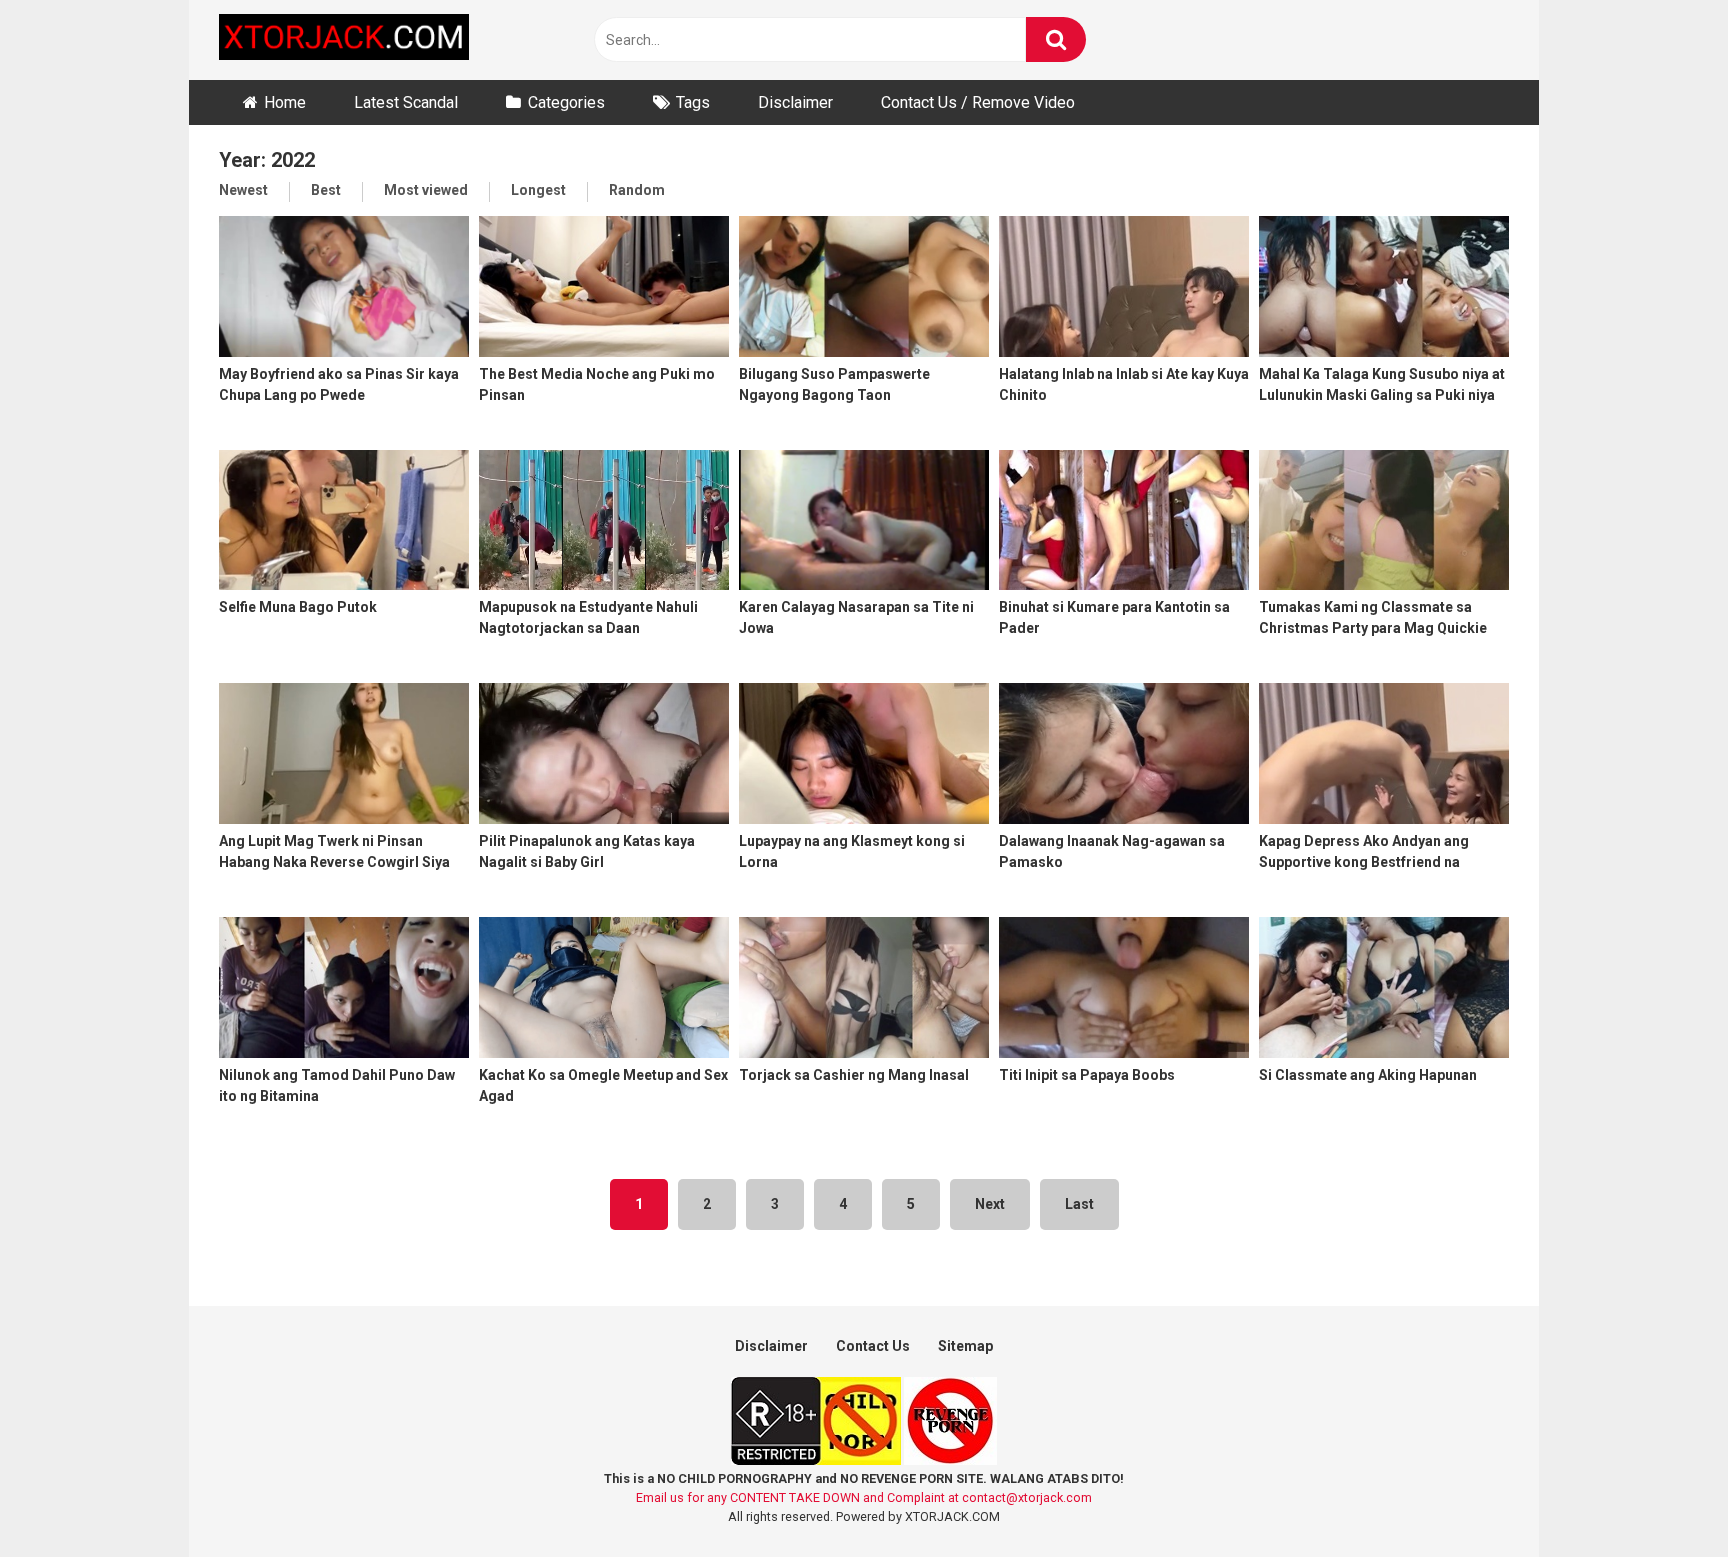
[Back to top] (1661, 1496)
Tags (693, 102)
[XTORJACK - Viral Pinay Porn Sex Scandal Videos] (344, 40)
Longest (538, 190)
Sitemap (965, 1346)
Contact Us (873, 1346)
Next (990, 1204)
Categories (566, 102)
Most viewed (426, 190)
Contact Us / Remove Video (978, 102)
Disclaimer (795, 102)
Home (285, 102)
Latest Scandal (406, 102)
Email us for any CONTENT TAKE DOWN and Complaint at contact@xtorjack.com (864, 1497)
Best (326, 190)
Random (637, 190)
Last (1079, 1204)
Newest (243, 190)
